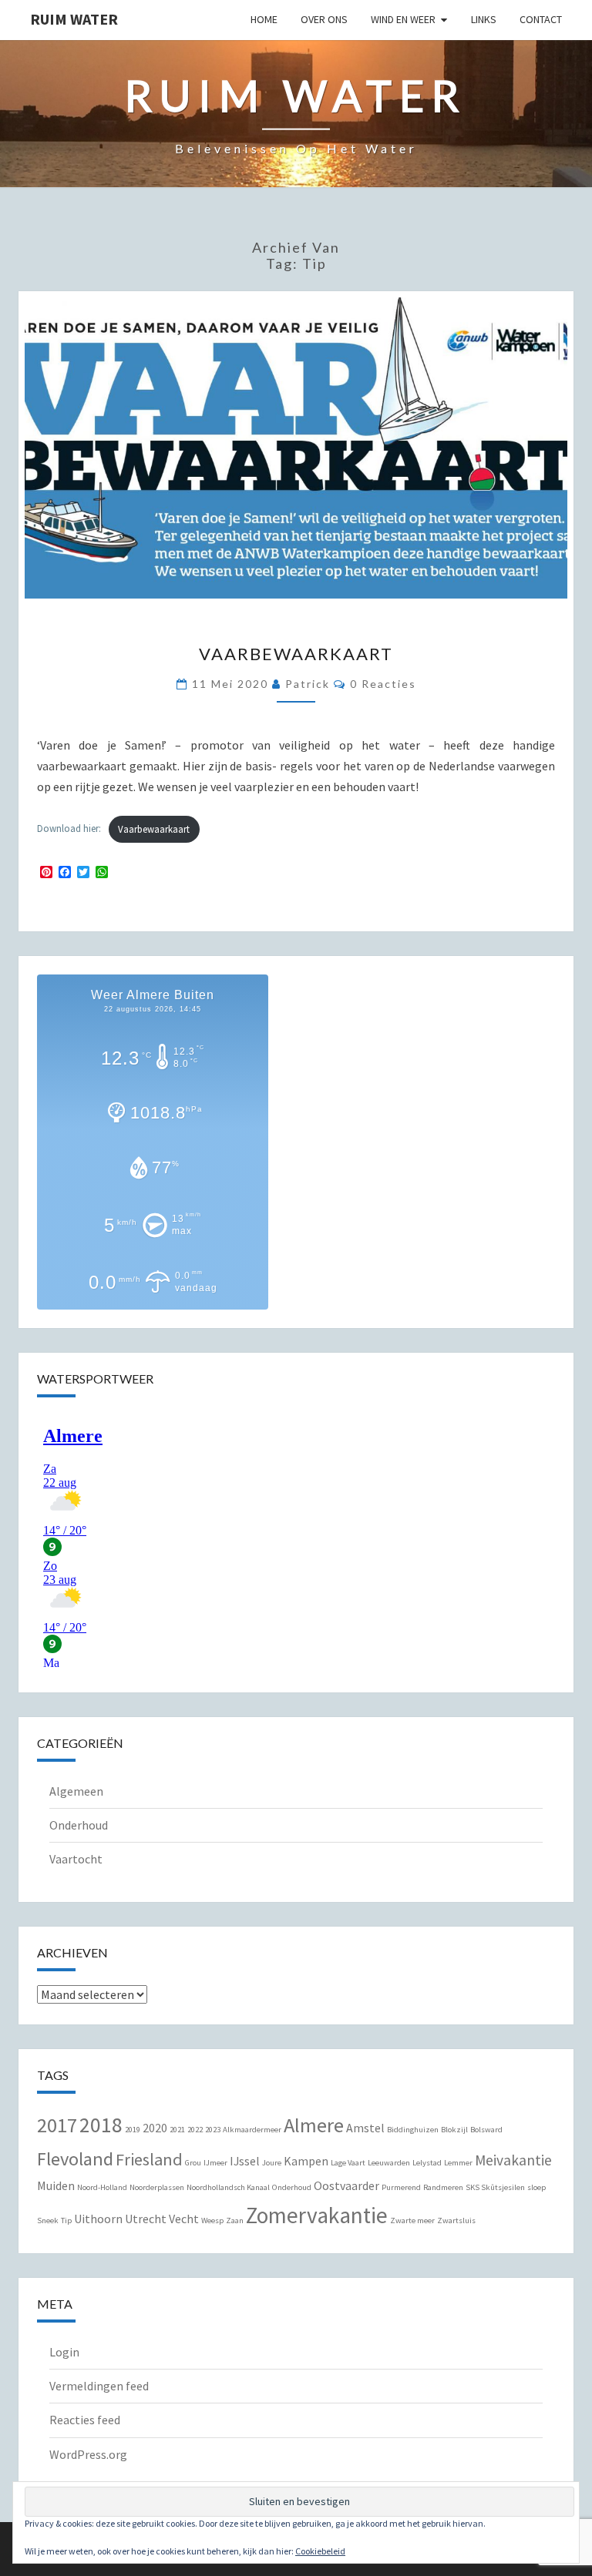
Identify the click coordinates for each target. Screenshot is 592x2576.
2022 (195, 2130)
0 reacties (383, 684)
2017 (57, 2125)
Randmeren (443, 2187)
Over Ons (324, 19)
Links (484, 19)
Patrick (308, 684)
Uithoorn (98, 2219)
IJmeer (215, 2163)
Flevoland (75, 2159)
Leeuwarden (389, 2163)
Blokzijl (454, 2130)
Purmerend (401, 2187)
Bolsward (486, 2130)
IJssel (245, 2161)
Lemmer (458, 2163)
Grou (193, 2163)
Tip (66, 2220)
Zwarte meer (412, 2220)
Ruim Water (74, 19)
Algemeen (76, 1791)
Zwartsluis (456, 2220)
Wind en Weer (403, 19)
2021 (177, 2130)
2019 (133, 2130)
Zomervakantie (317, 2215)
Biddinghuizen (413, 2130)
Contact (541, 19)
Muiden (56, 2185)
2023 (213, 2130)
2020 (155, 2128)
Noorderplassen (157, 2187)
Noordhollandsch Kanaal (228, 2187)
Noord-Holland (102, 2187)
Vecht (184, 2219)
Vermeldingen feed (99, 2386)
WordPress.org (88, 2454)
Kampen (306, 2161)
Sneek (48, 2220)
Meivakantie (513, 2160)
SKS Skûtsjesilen (495, 2187)
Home (264, 19)
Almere (314, 2125)
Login (64, 2352)
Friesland (149, 2159)
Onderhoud (79, 1825)
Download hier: (69, 829)
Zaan (235, 2220)
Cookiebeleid (320, 2551)
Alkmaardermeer (252, 2130)
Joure (272, 2163)
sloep (536, 2187)
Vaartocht (76, 1859)
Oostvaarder (346, 2185)
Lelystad (427, 2163)
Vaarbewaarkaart (296, 654)
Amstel (365, 2128)
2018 (101, 2125)
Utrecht (146, 2219)
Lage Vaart (348, 2163)
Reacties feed (85, 2420)
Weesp (212, 2220)
